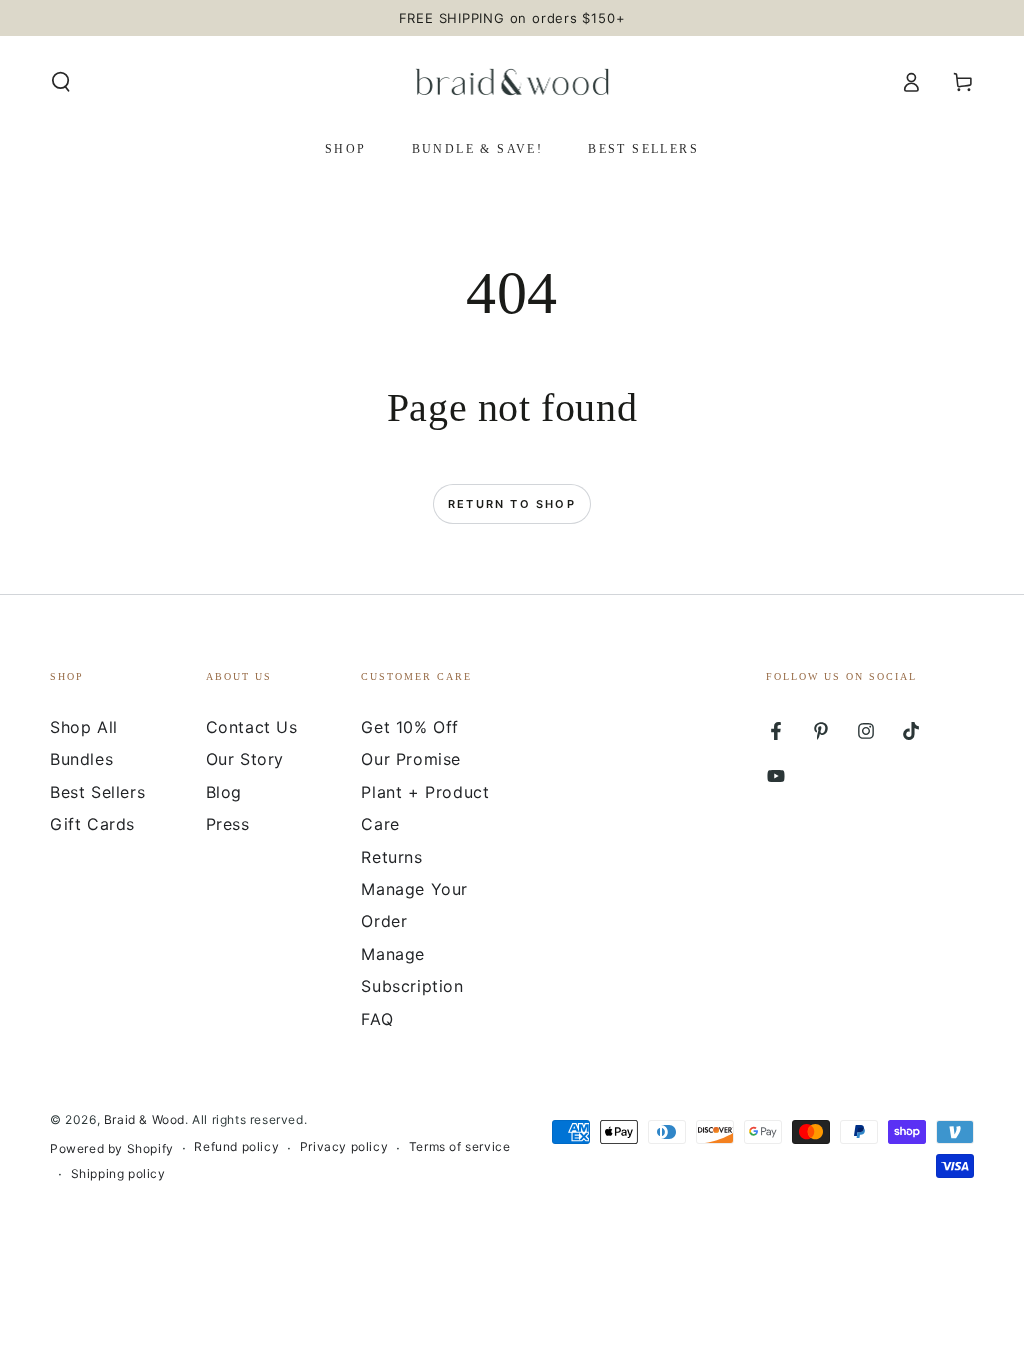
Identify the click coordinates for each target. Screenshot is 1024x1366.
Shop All (84, 727)
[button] (61, 82)
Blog (224, 792)
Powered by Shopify (112, 1148)
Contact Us (252, 727)
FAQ (377, 1019)
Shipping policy (118, 1173)
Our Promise (411, 759)
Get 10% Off (410, 727)
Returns (391, 857)
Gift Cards (92, 824)
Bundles (81, 759)
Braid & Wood (144, 1119)
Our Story (245, 759)
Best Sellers (97, 792)
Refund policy (236, 1146)
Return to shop (512, 504)
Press (228, 824)
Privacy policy (344, 1146)
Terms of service (460, 1146)
